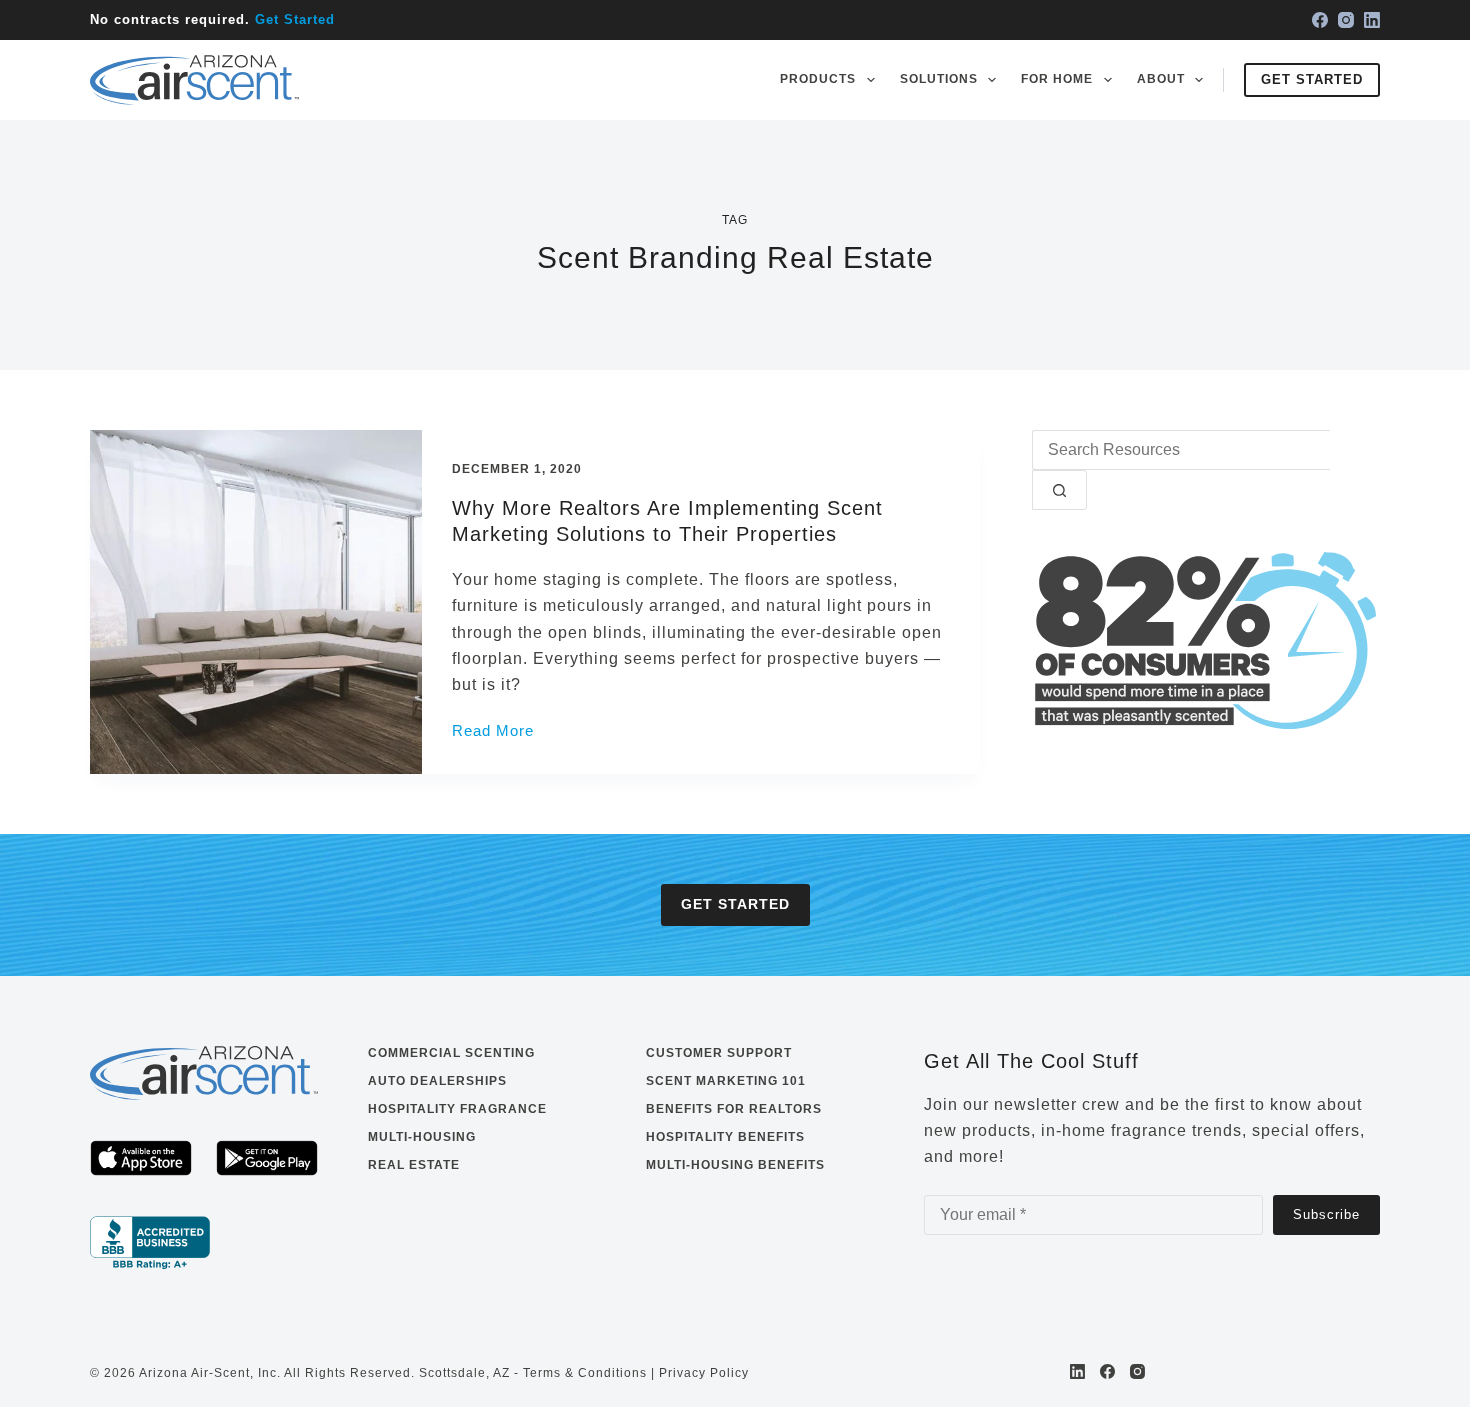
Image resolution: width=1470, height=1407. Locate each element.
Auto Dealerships (437, 1081)
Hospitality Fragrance (457, 1109)
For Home (1057, 79)
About (1161, 79)
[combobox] (1181, 450)
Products (818, 79)
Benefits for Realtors (734, 1109)
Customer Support (719, 1053)
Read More (493, 733)
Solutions (939, 79)
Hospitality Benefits (725, 1137)
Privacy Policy (704, 1373)
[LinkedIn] (1372, 20)
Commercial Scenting (451, 1053)
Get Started (295, 19)
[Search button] (1059, 490)
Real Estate (414, 1165)
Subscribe (1326, 1214)
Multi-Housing (422, 1137)
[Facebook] (1320, 20)
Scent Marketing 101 (726, 1081)
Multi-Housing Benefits (735, 1165)
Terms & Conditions (585, 1373)
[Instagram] (1346, 20)
